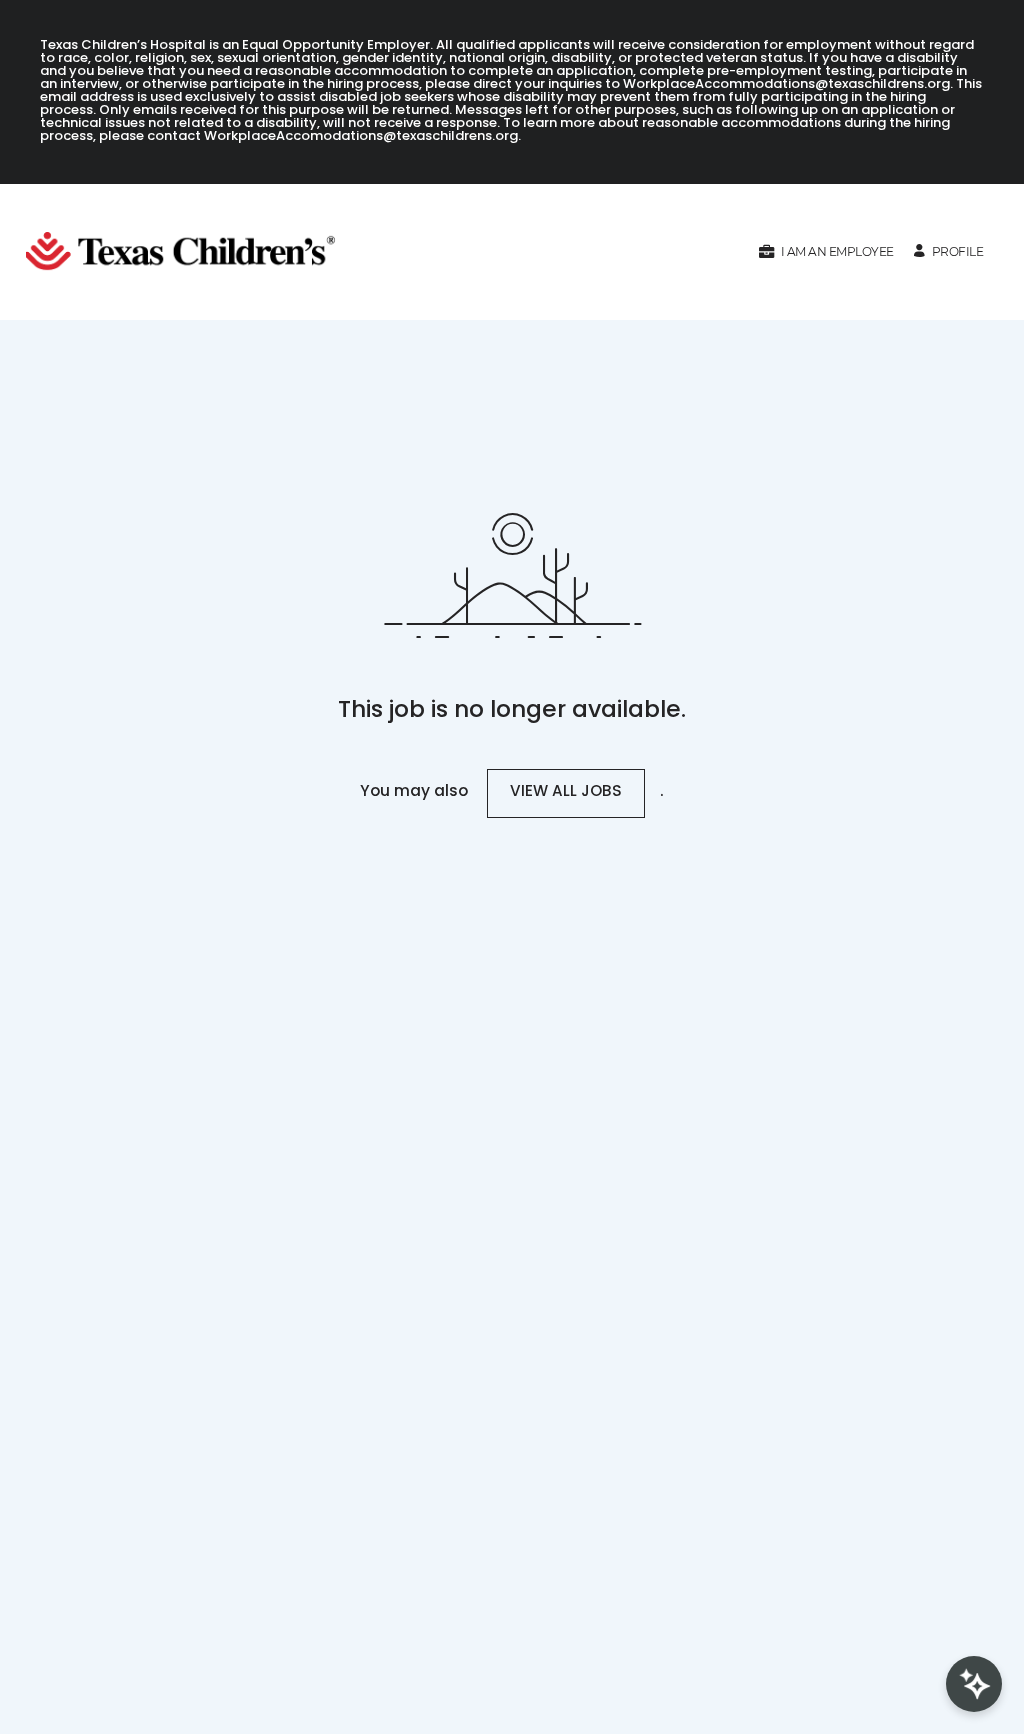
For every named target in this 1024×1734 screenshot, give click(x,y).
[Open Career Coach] (974, 1684)
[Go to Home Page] (188, 252)
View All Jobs (566, 792)
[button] (826, 251)
